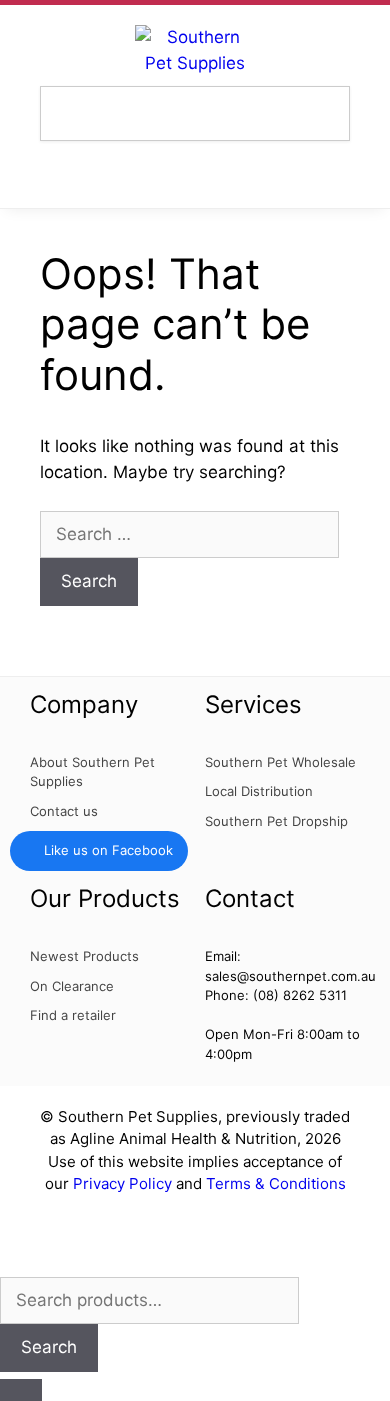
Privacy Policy (122, 1183)
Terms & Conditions (276, 1183)
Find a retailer (73, 1015)
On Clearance (72, 986)
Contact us (64, 811)
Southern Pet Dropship (276, 821)
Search (49, 1347)
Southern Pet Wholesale (280, 762)
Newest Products (84, 956)
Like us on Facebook (108, 850)
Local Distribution (259, 791)
